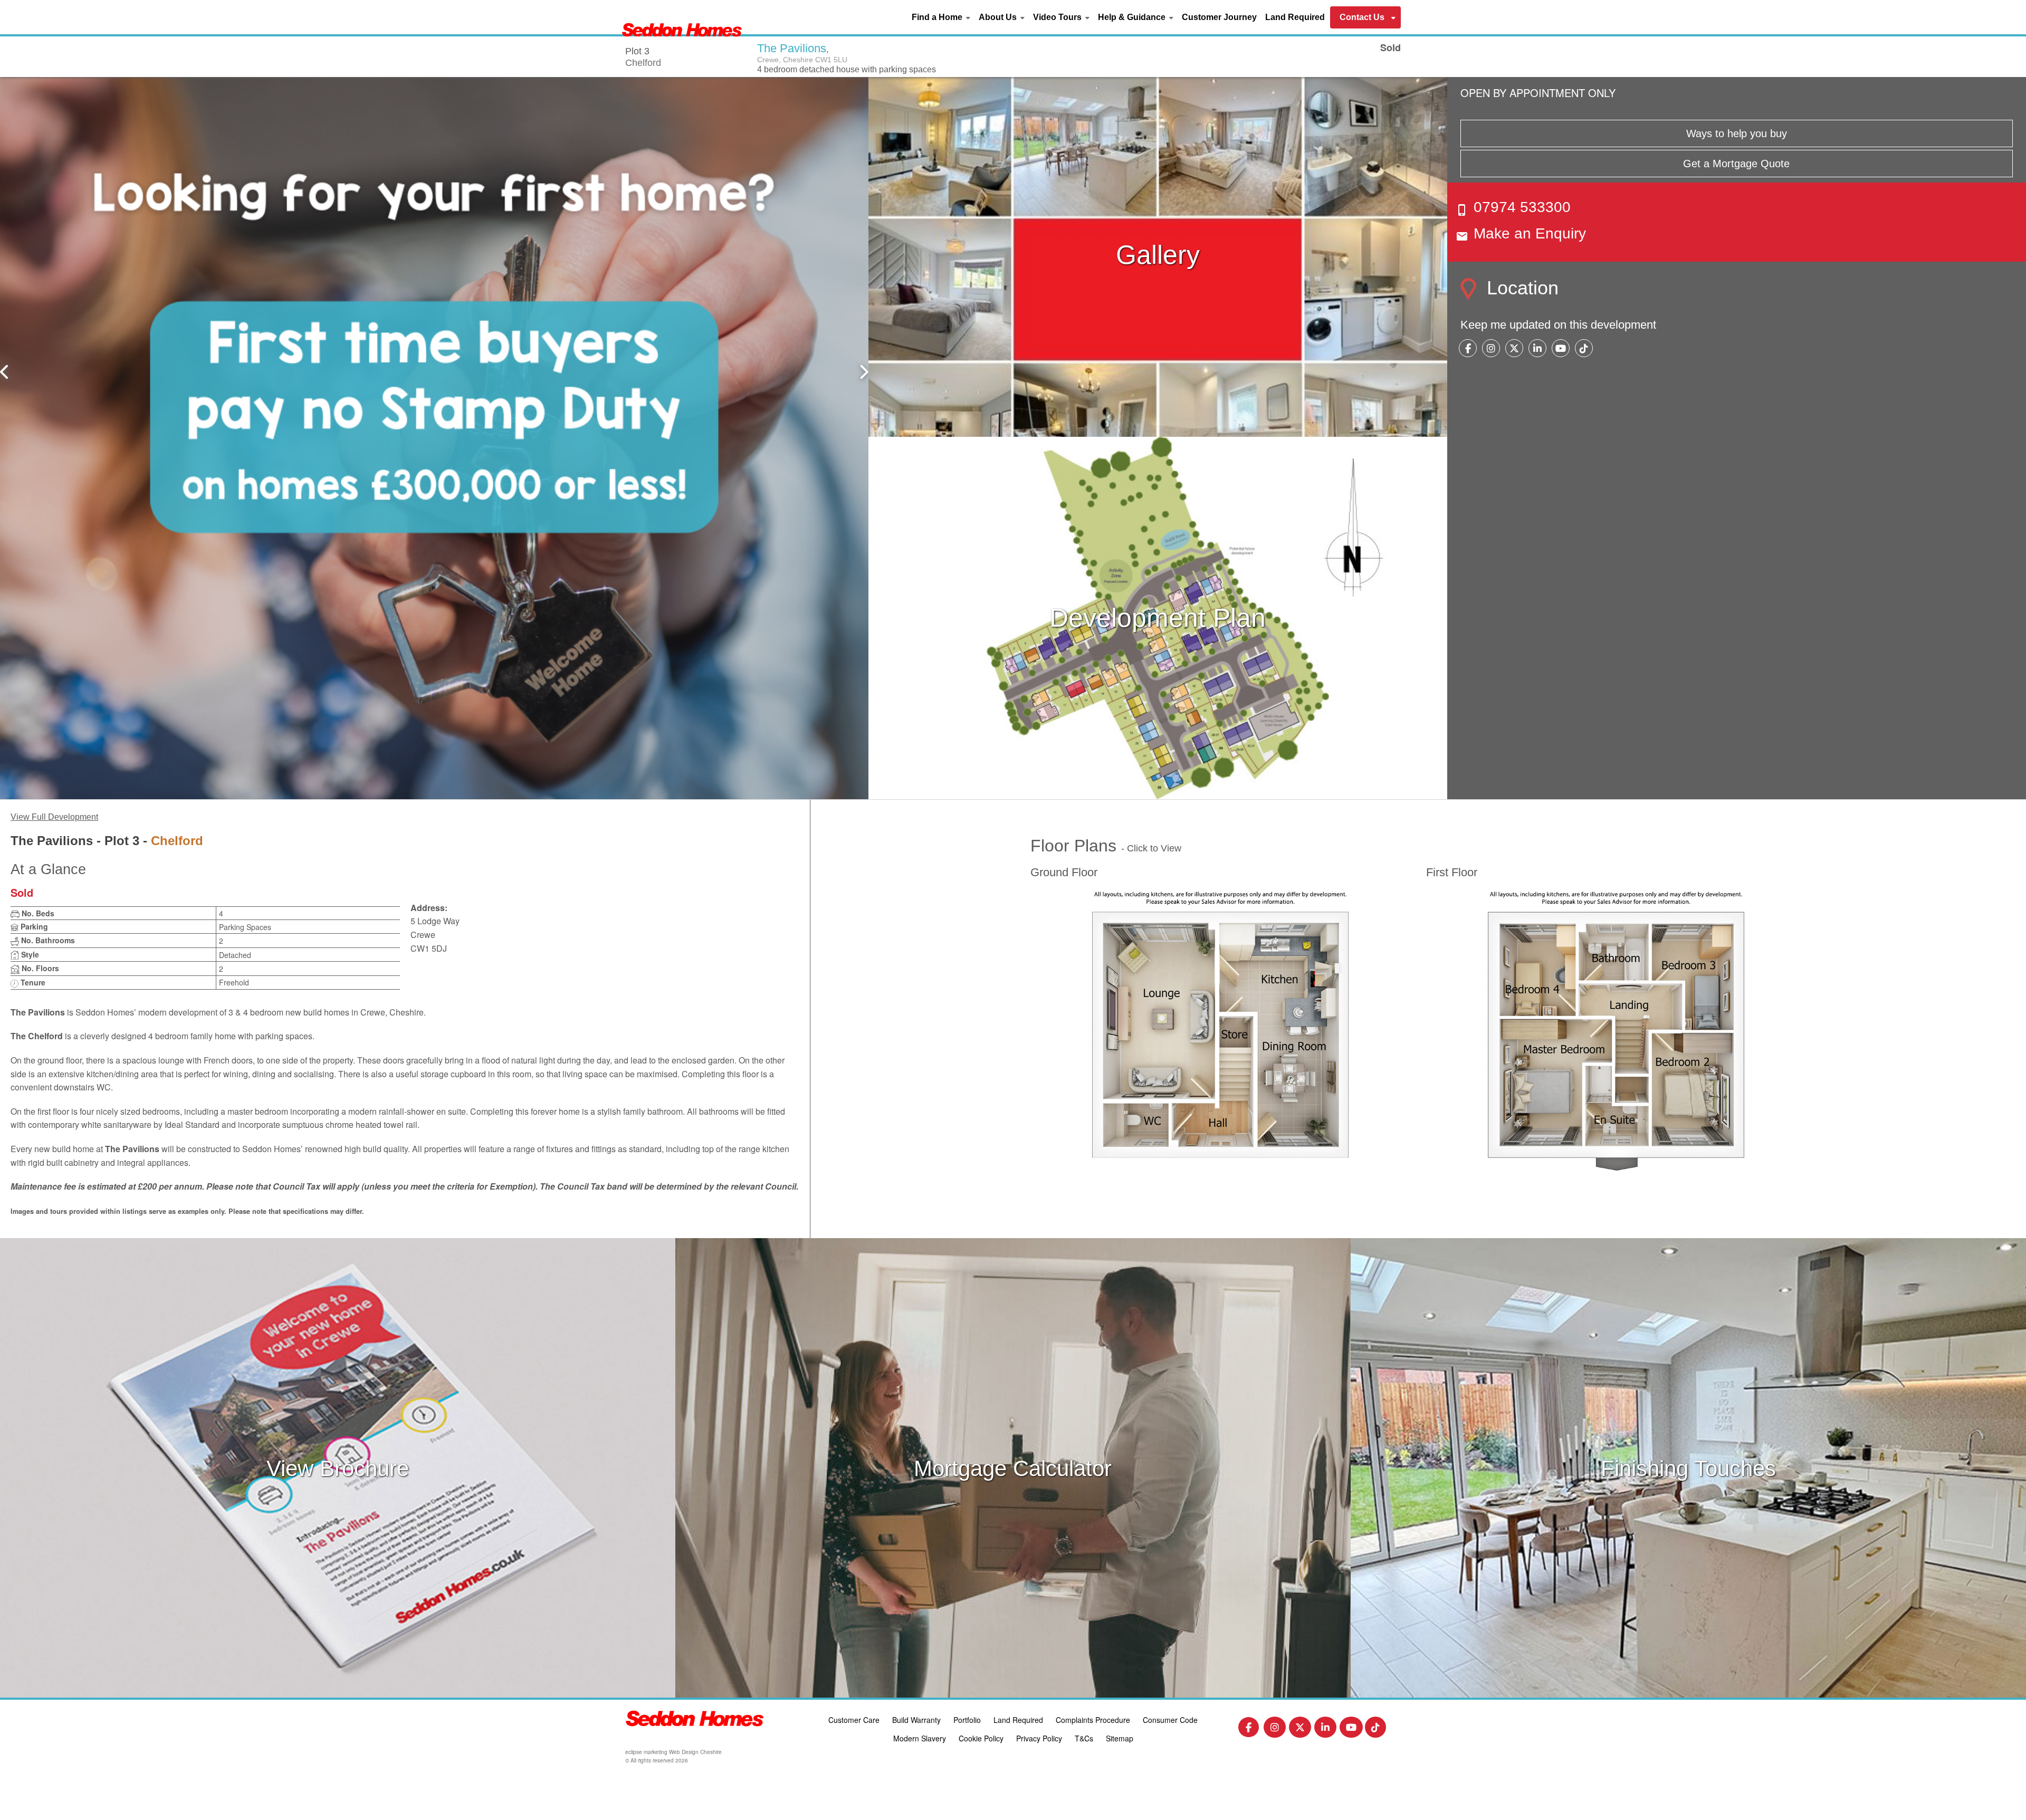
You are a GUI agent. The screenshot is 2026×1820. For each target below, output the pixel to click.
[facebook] (1468, 349)
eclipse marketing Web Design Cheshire (673, 1752)
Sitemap (1120, 1738)
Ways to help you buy (1737, 133)
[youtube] (1561, 349)
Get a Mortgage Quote (1736, 164)
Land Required (1295, 17)
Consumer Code (1170, 1720)
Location (1520, 288)
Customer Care (854, 1720)
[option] (434, 437)
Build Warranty (916, 1720)
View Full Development (54, 817)
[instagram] (1491, 349)
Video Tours (1057, 17)
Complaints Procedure (1093, 1720)
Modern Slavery (920, 1738)
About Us (998, 17)
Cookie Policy (981, 1738)
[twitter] (1514, 349)
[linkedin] (1537, 349)
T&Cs (1084, 1738)
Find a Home (937, 17)
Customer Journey (1219, 17)
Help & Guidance (1132, 17)
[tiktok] (1584, 349)
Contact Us (1362, 17)
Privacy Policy (1039, 1738)
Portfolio (967, 1720)
